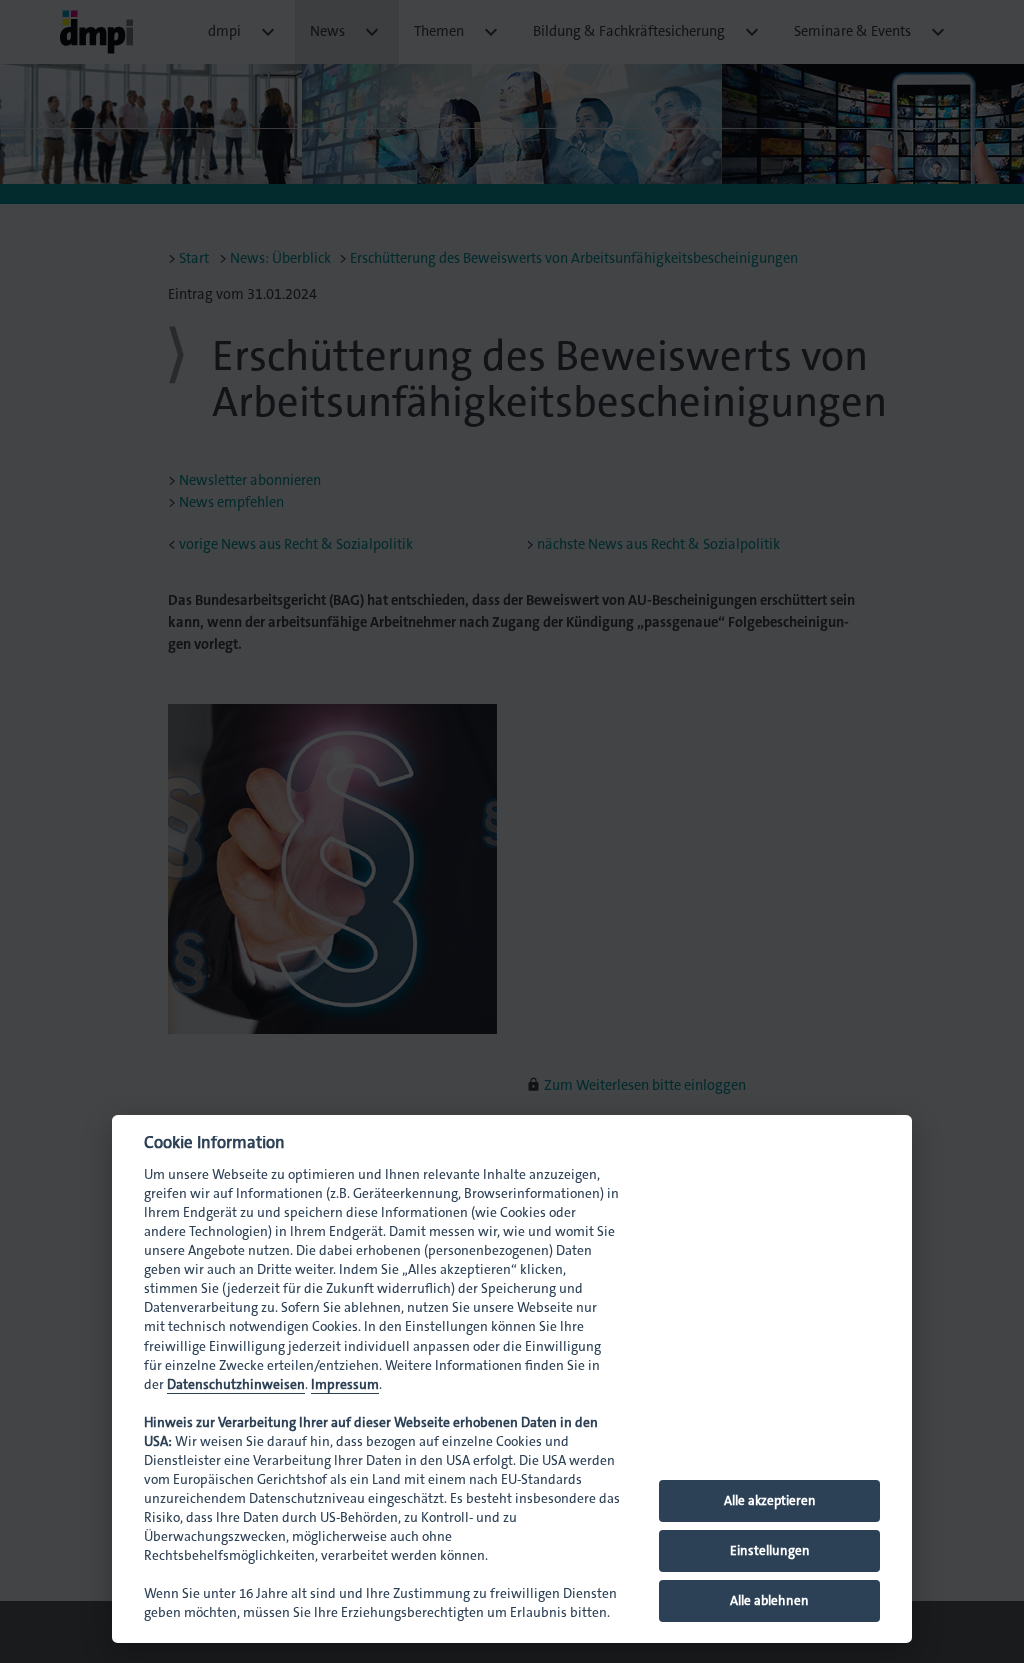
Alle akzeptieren (770, 1500)
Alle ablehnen (769, 1600)
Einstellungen (770, 1550)
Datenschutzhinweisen (236, 1384)
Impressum (345, 1384)
